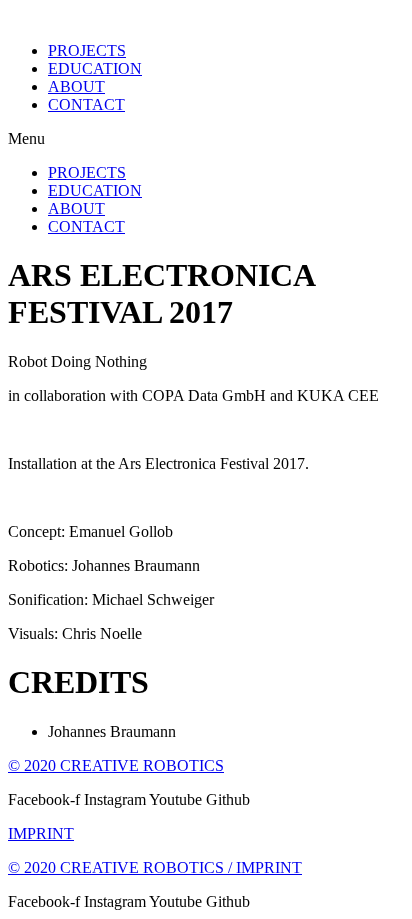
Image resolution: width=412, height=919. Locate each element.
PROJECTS (87, 50)
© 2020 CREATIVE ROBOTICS (116, 765)
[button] (206, 139)
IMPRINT (41, 833)
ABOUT (76, 86)
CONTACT (86, 104)
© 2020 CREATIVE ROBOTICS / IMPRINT (155, 867)
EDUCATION (95, 68)
